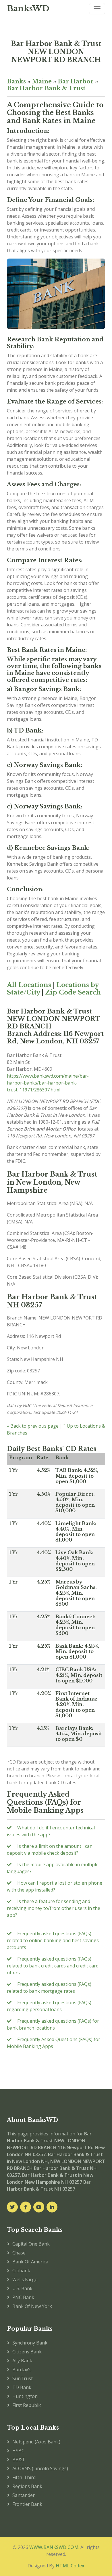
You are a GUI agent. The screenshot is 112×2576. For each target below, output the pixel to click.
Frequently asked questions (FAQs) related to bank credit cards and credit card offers (53, 1966)
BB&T (19, 2460)
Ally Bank (22, 2361)
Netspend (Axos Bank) (36, 2442)
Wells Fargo (25, 2279)
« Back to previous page (33, 1426)
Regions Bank (27, 2486)
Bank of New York (32, 2306)
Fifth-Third (24, 2477)
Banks (16, 81)
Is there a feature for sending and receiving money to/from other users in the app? (54, 1908)
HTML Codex (70, 2566)
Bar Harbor (76, 81)
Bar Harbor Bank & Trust (46, 88)
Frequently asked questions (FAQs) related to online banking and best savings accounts (53, 1940)
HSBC (18, 2451)
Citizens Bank (27, 2352)
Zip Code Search (73, 992)
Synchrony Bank (30, 2343)
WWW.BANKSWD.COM (54, 2547)
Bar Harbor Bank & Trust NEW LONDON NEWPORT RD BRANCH (56, 52)
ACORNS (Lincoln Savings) (40, 2468)
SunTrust (23, 2378)
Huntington (25, 2396)
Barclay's (22, 2370)
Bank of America (30, 2262)
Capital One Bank (31, 2244)
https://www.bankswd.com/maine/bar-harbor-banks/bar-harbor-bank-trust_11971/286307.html (48, 1083)
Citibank (21, 2271)
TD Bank (22, 2387)
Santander (24, 2495)
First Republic (27, 2405)
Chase (19, 2253)
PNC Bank (23, 2297)
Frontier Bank (27, 2504)
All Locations (29, 985)
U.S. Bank (22, 2288)
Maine (42, 81)
